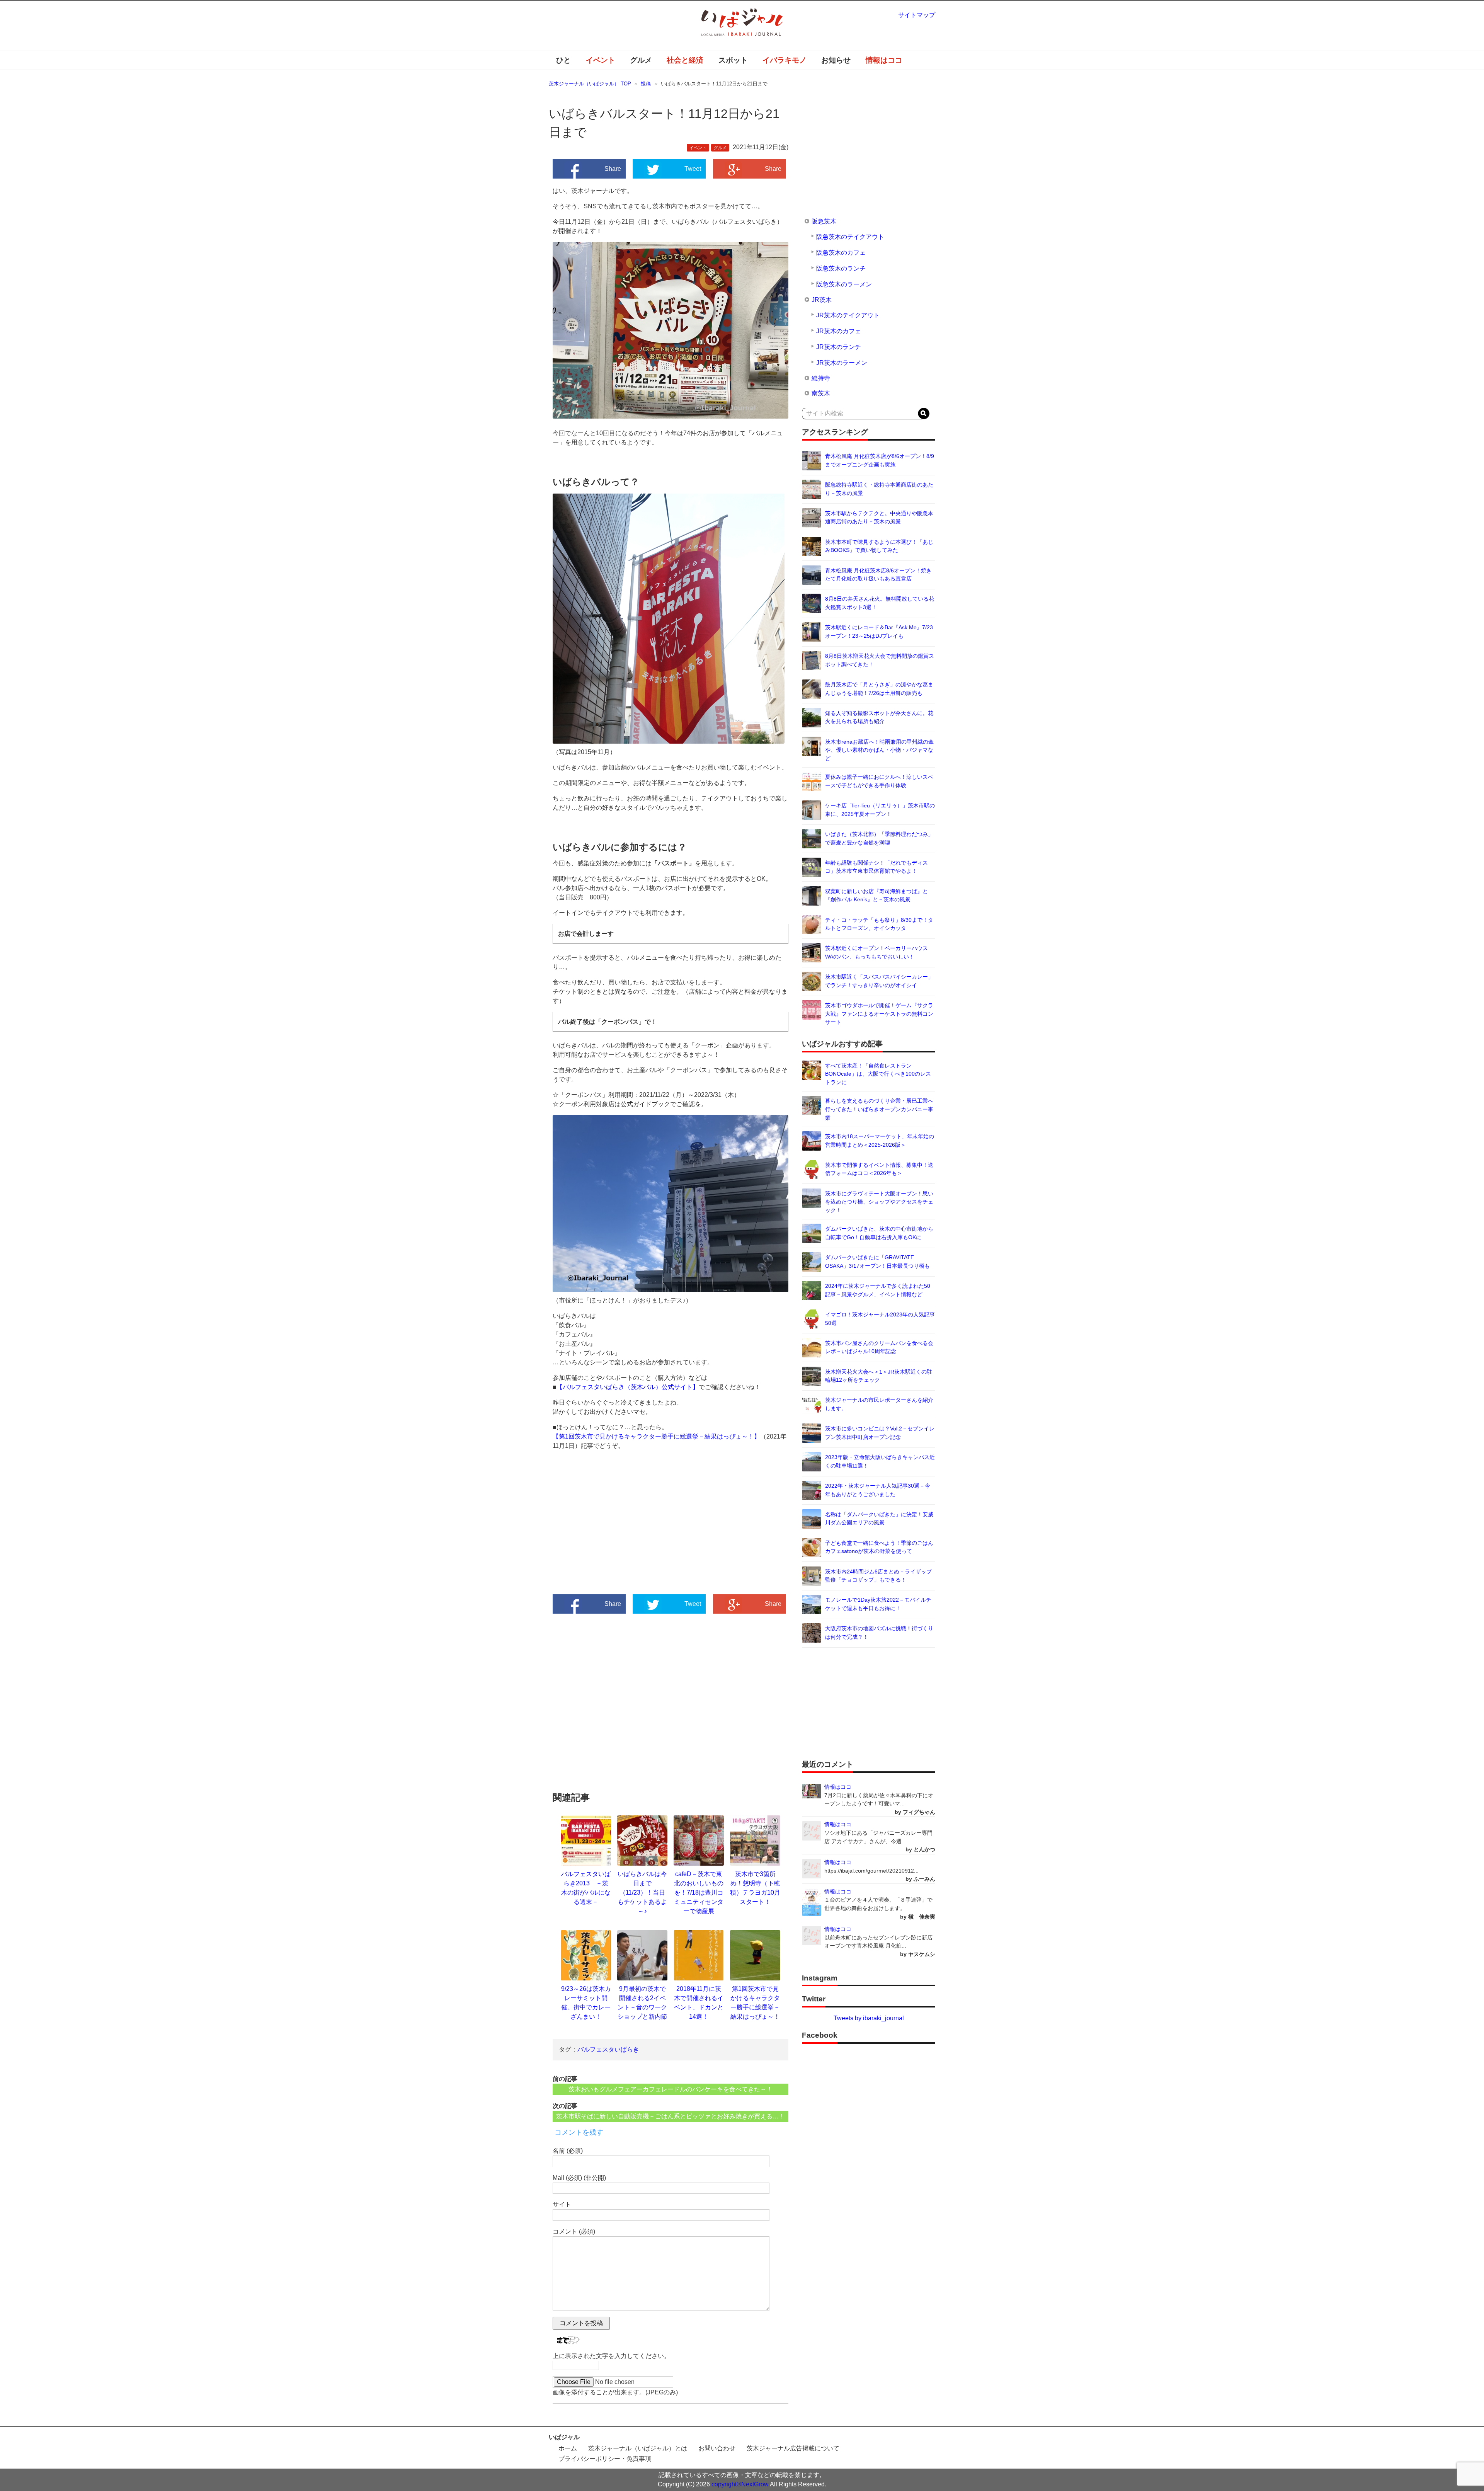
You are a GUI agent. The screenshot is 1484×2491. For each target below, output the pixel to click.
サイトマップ (917, 15)
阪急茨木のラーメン (844, 284)
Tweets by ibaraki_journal (869, 2018)
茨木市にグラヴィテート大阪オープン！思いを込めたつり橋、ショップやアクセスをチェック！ (879, 1202)
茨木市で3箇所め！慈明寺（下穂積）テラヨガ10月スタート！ (755, 1888)
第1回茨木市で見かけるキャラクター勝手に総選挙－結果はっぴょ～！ (755, 2003)
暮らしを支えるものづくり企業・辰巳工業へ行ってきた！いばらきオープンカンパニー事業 (879, 1109)
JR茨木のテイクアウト (848, 315)
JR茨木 (822, 300)
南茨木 (821, 393)
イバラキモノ (785, 60)
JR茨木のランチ (839, 347)
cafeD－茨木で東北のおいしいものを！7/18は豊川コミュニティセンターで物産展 (699, 1893)
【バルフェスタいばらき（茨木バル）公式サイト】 (628, 1387)
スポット (733, 60)
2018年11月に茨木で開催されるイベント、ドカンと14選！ (699, 2003)
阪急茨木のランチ (841, 268)
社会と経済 (685, 60)
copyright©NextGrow (740, 2484)
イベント (601, 60)
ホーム (568, 2448)
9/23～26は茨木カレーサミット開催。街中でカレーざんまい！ (586, 2003)
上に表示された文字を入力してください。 (611, 2356)
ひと (563, 60)
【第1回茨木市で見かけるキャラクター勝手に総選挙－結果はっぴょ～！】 (656, 1436)
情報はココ (884, 60)
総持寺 (821, 378)
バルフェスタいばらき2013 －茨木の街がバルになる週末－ (586, 1888)
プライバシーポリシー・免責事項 (605, 2459)
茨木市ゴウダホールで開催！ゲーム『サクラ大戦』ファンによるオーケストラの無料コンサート (879, 1014)
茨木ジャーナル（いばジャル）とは (638, 2448)
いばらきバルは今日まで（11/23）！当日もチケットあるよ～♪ (642, 1893)
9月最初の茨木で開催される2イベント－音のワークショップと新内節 (642, 2003)
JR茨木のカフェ (839, 331)
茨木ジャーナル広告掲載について (793, 2448)
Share (613, 169)
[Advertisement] (612, 1529)
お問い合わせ (717, 2448)
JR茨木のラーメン (842, 363)
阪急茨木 (824, 221)
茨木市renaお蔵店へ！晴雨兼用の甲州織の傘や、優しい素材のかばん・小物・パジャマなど (879, 750)
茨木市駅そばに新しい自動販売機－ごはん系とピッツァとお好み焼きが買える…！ (671, 2116)
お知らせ (836, 60)
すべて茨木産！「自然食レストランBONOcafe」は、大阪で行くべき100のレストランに (878, 1074)
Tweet (693, 169)
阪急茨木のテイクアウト (850, 237)
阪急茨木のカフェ (841, 253)
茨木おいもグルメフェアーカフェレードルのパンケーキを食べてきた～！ (671, 2089)
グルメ (641, 60)
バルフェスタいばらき (608, 2049)
